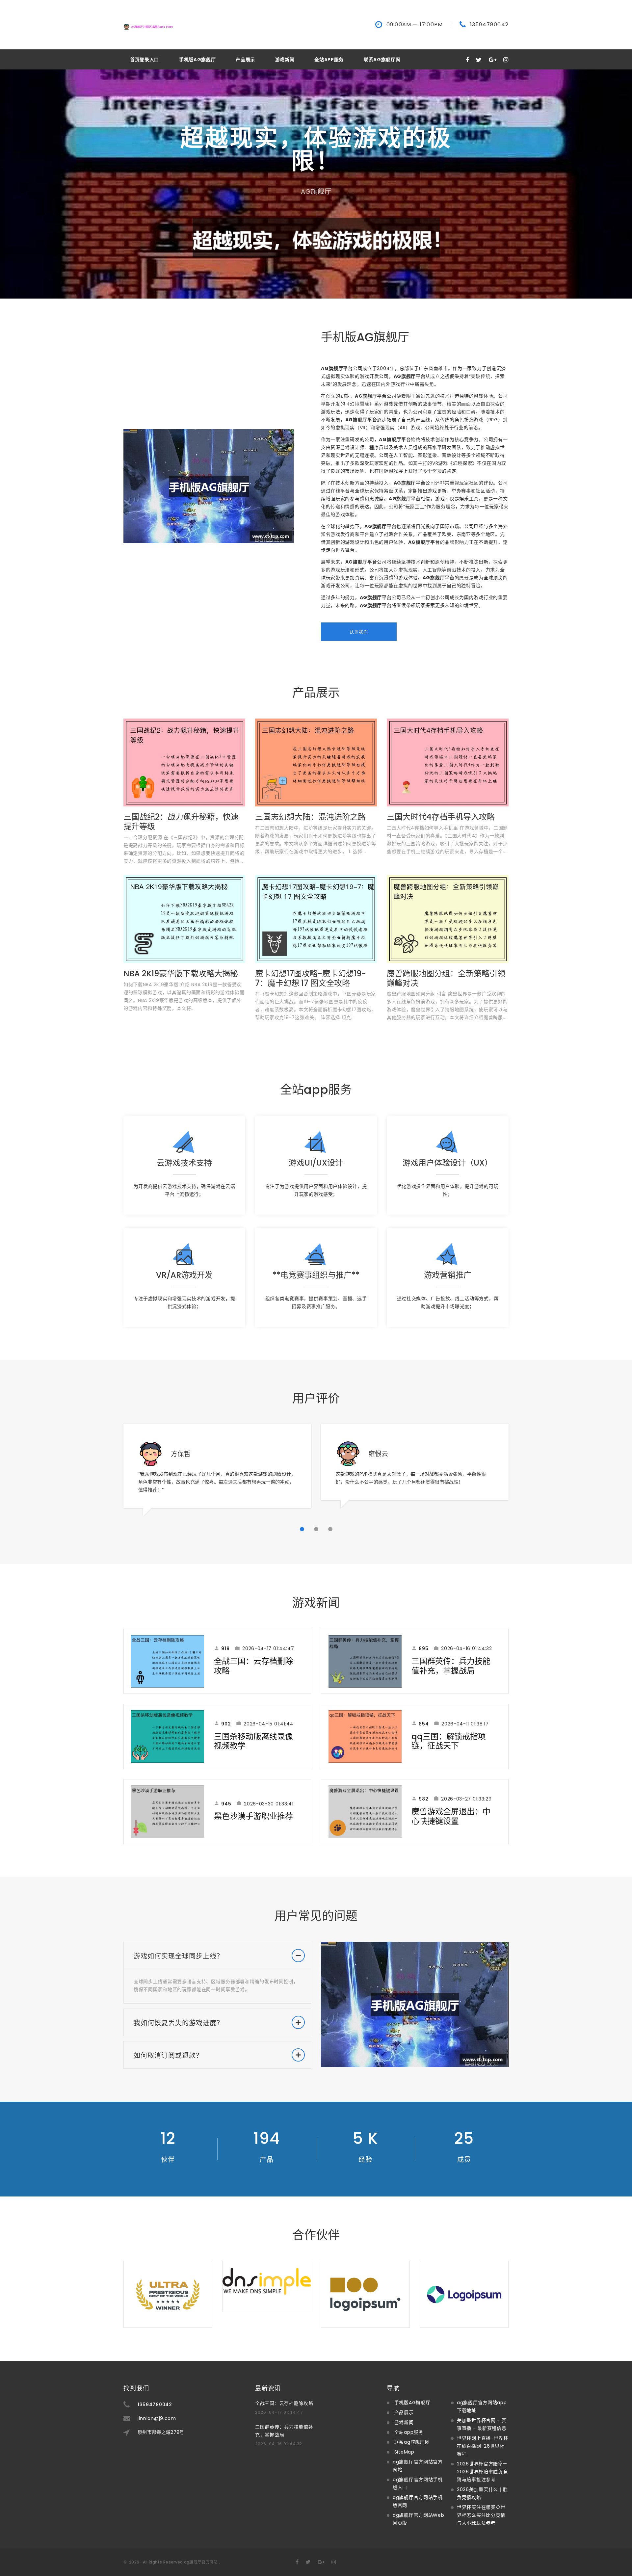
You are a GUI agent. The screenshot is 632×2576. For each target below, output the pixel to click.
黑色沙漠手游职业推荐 (253, 1816)
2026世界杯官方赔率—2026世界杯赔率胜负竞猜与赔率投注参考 (482, 2472)
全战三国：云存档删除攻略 (253, 1666)
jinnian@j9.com (157, 2418)
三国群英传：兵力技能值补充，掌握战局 (451, 1666)
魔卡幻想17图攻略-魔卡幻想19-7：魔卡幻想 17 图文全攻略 (311, 978)
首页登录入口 (145, 60)
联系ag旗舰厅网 (382, 60)
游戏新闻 (285, 60)
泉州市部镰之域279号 (161, 2432)
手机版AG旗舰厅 (197, 60)
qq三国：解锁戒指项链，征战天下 (449, 1741)
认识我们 (359, 632)
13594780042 (489, 25)
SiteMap (404, 2452)
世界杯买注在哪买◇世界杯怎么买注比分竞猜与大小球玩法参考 (481, 2515)
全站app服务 (329, 60)
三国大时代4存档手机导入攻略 (441, 817)
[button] (302, 1529)
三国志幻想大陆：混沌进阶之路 (310, 817)
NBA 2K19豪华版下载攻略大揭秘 (181, 973)
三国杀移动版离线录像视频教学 (253, 1741)
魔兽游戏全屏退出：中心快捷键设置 (451, 1816)
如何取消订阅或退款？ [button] (168, 2056)
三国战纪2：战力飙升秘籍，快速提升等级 (181, 822)
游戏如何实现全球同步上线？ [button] (179, 1956)
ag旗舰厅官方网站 (201, 2562)
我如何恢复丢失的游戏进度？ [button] (179, 2023)
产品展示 (245, 60)
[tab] (217, 1956)
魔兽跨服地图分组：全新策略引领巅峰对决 (446, 978)
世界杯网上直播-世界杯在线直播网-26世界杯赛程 (483, 2446)
